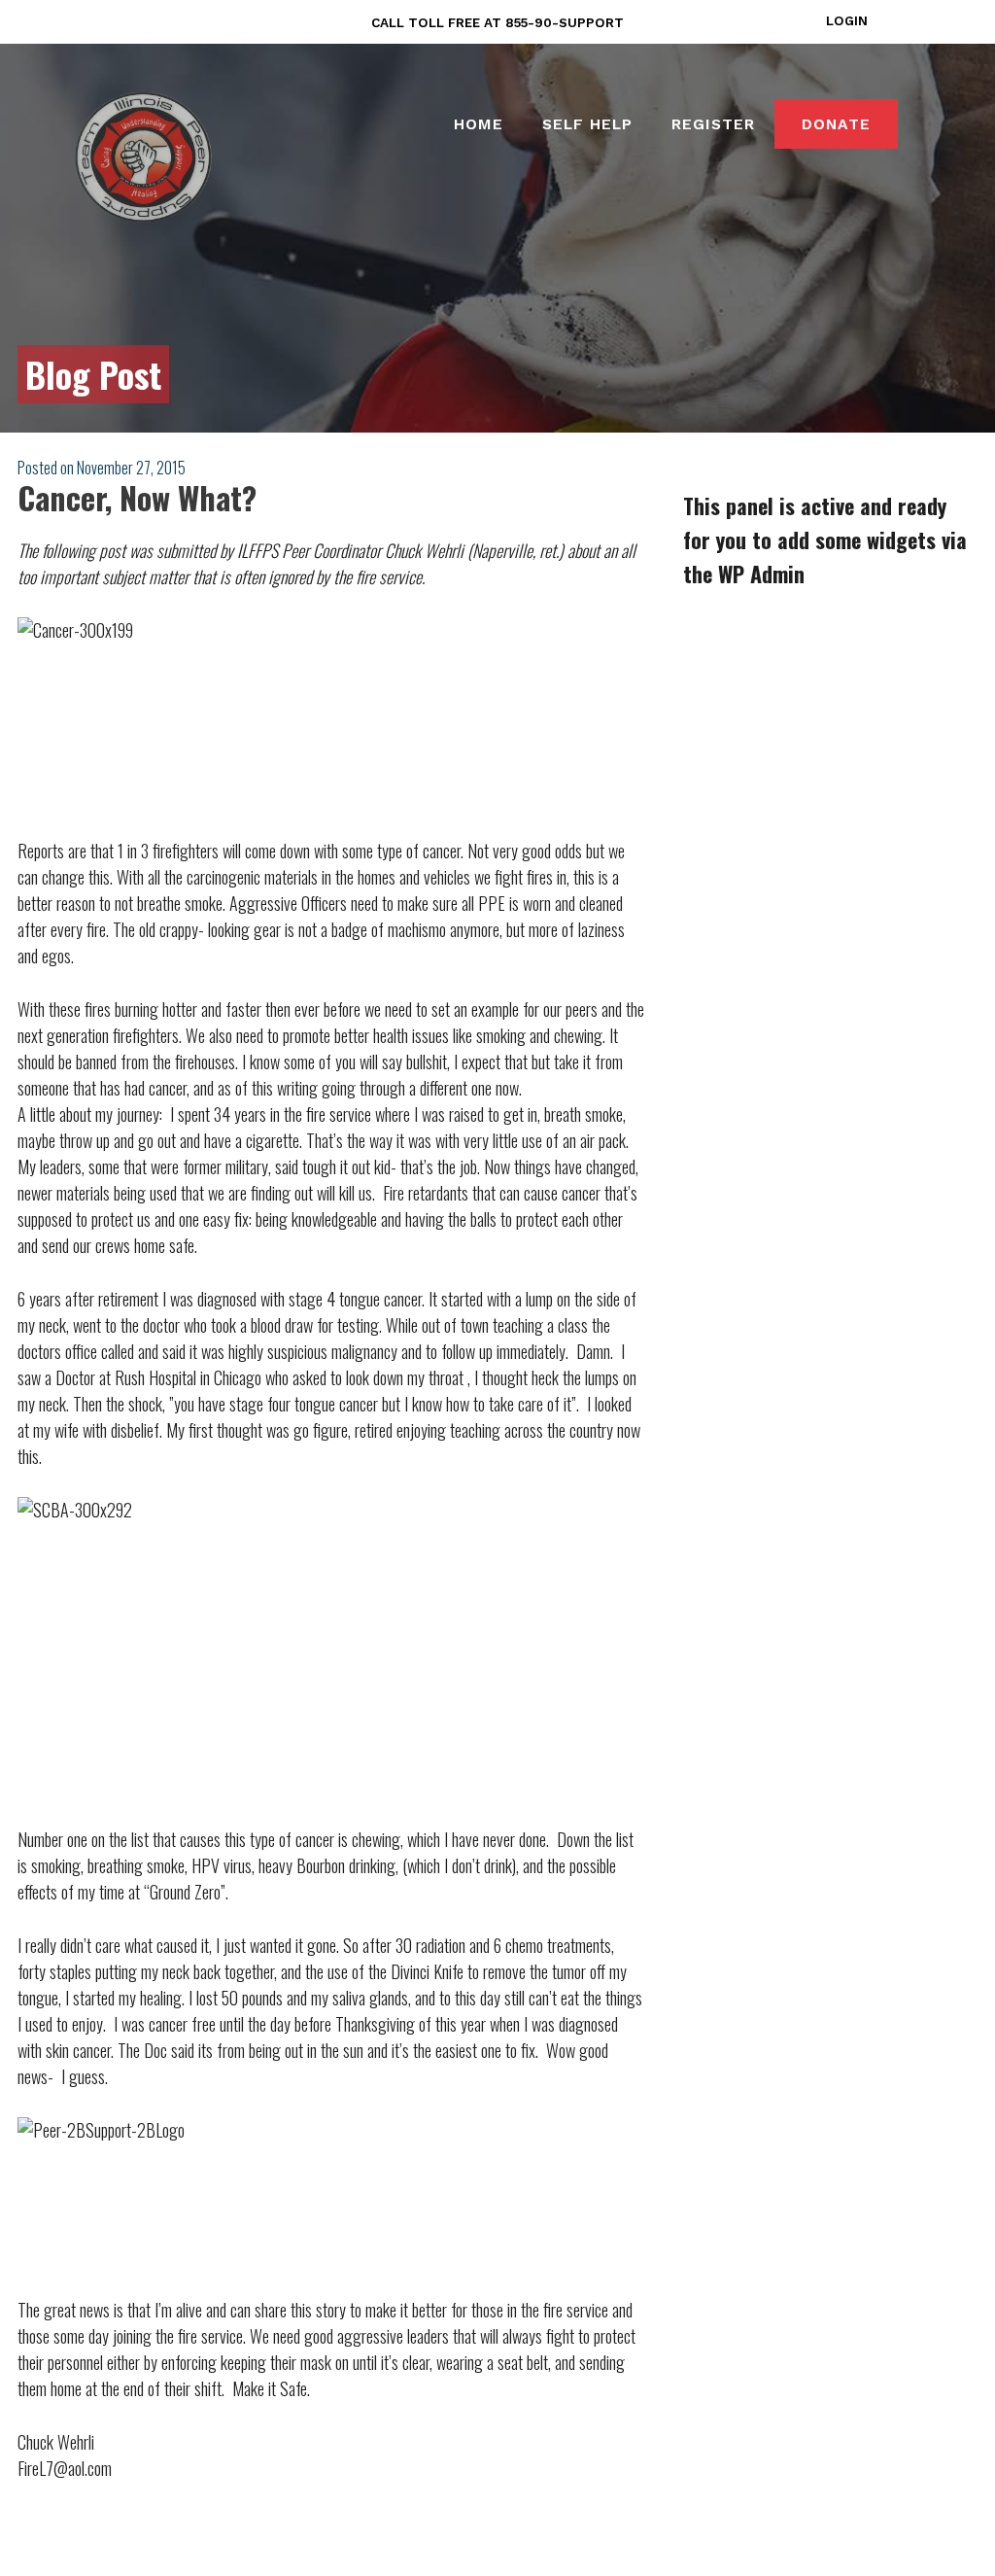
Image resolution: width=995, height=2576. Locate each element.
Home (479, 124)
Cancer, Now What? (137, 497)
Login (847, 20)
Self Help (587, 124)
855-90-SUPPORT (565, 22)
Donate (836, 124)
